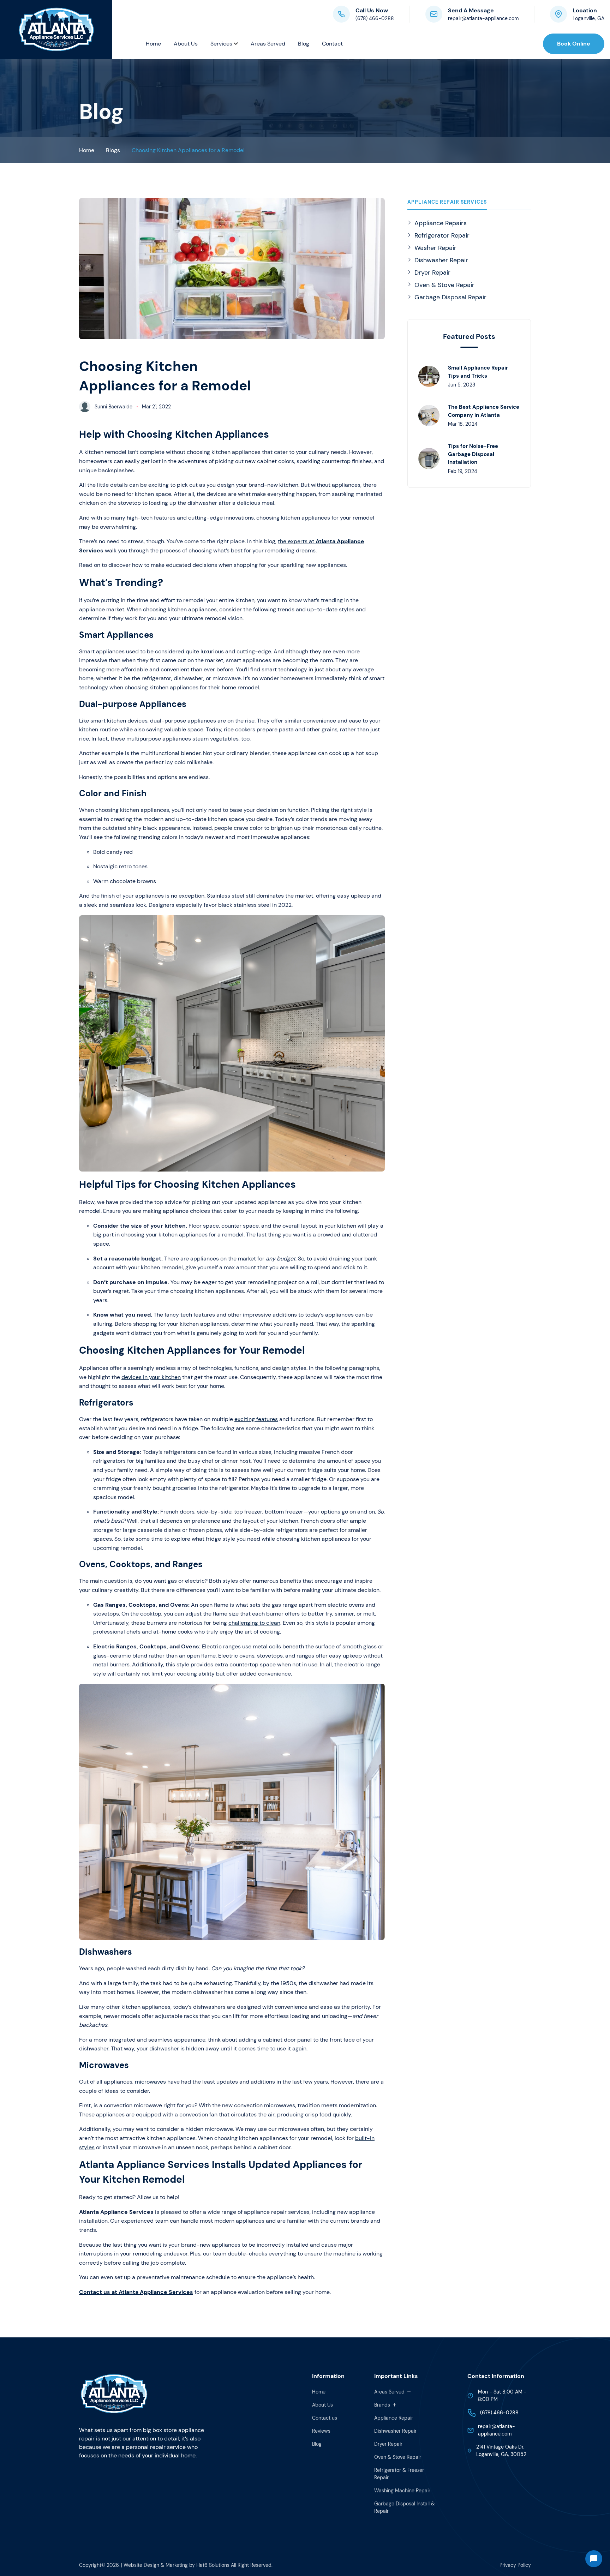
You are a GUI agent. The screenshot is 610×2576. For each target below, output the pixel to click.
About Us (186, 44)
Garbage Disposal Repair (450, 297)
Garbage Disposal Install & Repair (404, 2507)
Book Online (574, 44)
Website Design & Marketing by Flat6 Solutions (177, 2565)
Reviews (321, 2431)
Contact (332, 44)
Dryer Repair (432, 272)
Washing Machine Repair (402, 2491)
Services (222, 44)
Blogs (113, 150)
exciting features (256, 1419)
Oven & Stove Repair (444, 285)
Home (153, 44)
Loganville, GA (588, 18)
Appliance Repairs (441, 223)
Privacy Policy (515, 2565)
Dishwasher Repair (441, 260)
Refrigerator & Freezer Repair (399, 2474)
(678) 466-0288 (375, 18)
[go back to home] (114, 2395)
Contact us (325, 2418)
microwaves (150, 2082)
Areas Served (268, 44)
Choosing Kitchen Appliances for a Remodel (188, 150)
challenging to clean (254, 1623)
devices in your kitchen (151, 1377)
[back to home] (56, 30)
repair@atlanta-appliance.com (483, 18)
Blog (304, 44)
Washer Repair (435, 248)
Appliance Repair (394, 2418)
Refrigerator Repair (442, 235)
